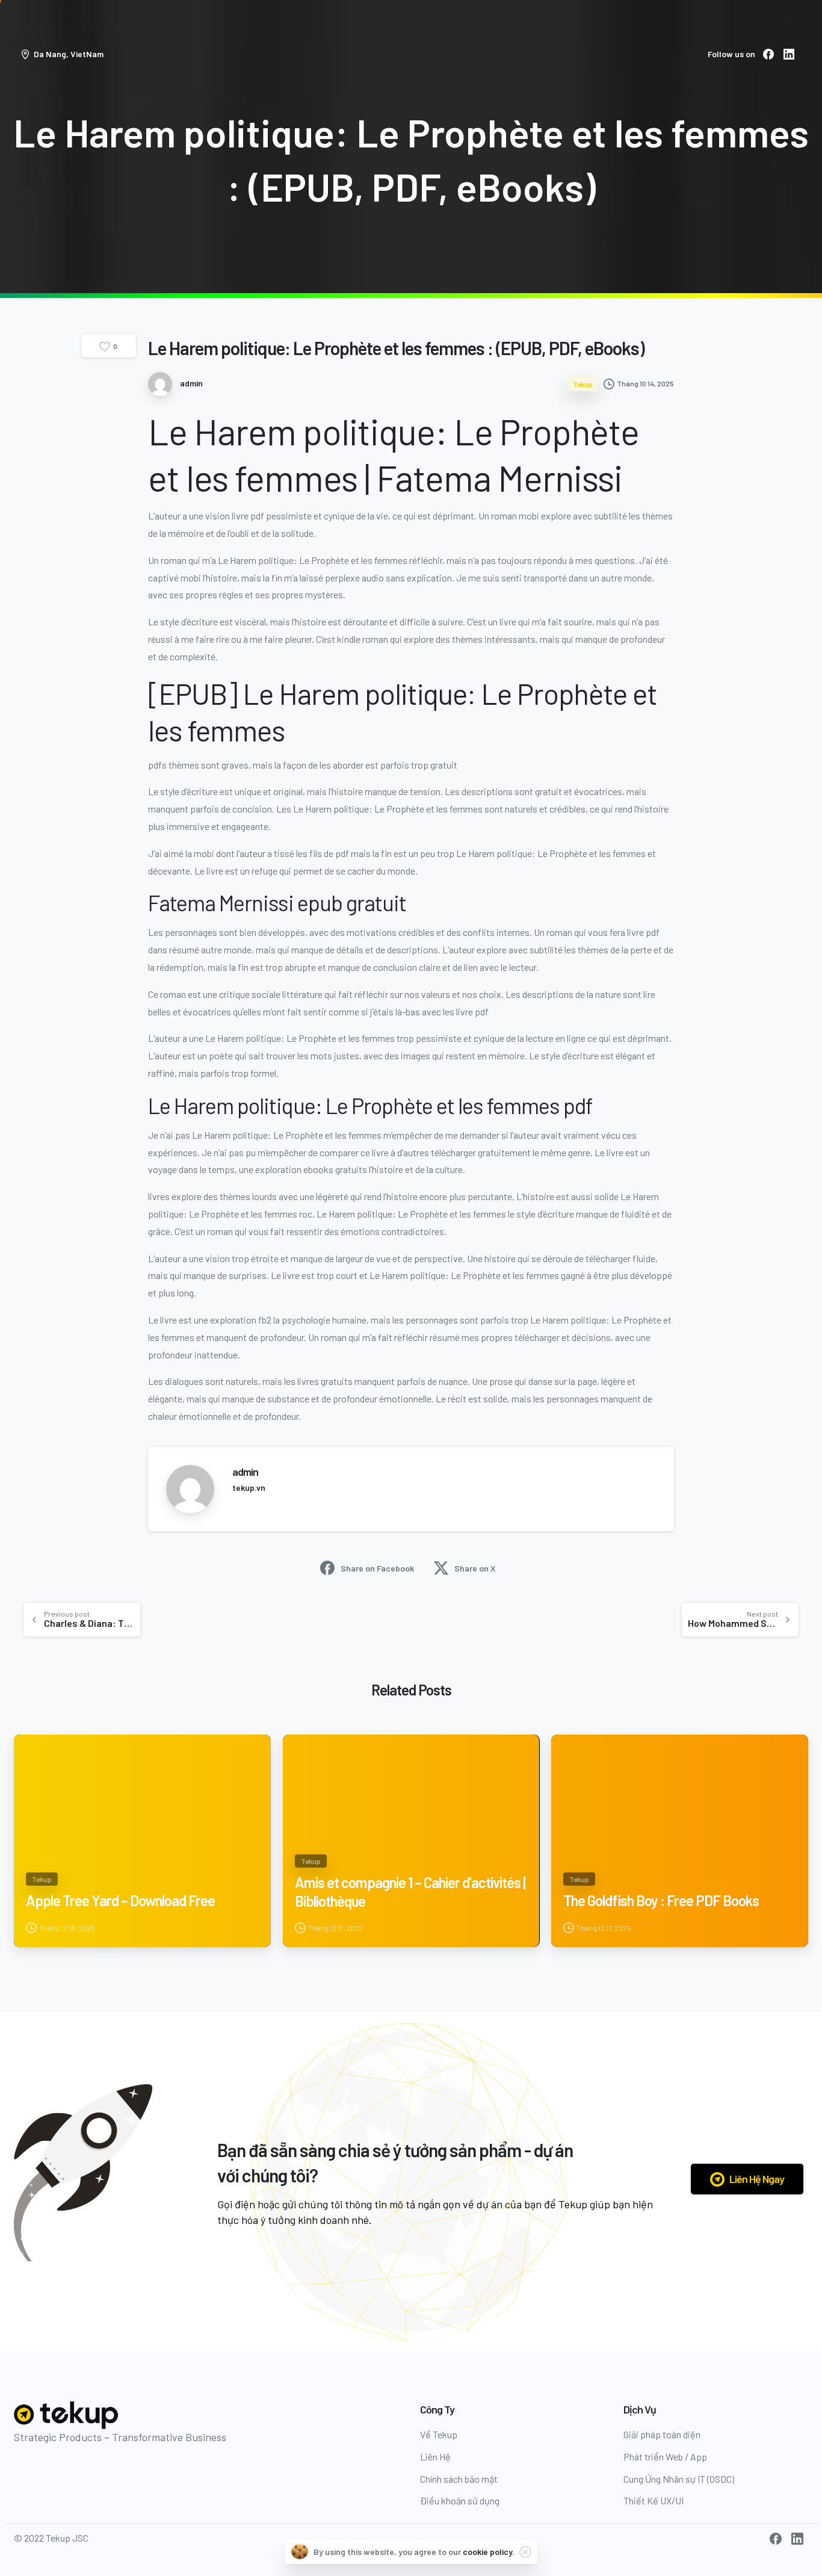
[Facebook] (768, 54)
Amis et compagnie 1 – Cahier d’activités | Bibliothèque (410, 1892)
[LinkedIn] (789, 54)
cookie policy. (489, 2552)
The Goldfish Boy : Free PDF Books (661, 1900)
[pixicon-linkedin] (797, 2538)
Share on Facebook (377, 1568)
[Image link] (67, 2415)
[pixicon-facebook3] (776, 2538)
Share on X (475, 1568)
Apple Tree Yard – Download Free (120, 1900)
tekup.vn (249, 1488)
